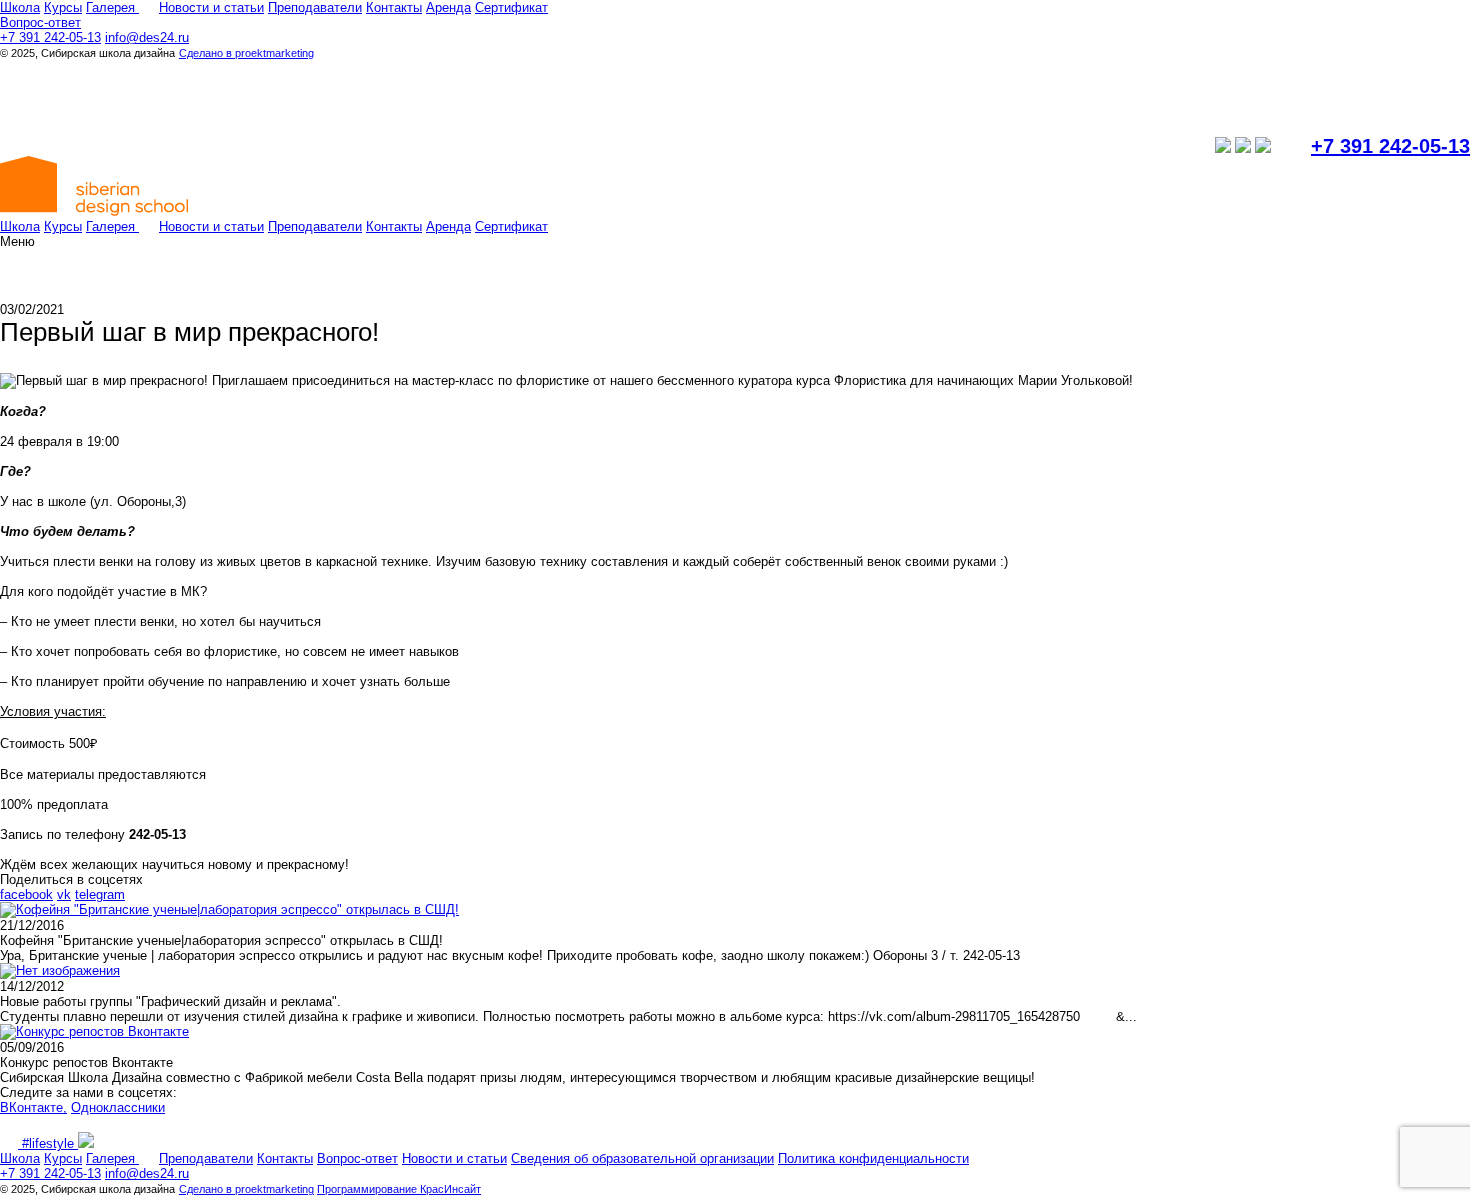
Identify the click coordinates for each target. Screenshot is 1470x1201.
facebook (26, 894)
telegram (100, 894)
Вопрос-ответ (40, 22)
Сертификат (511, 7)
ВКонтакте (31, 1107)
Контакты (394, 7)
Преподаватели (315, 7)
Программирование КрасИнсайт (399, 1189)
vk (64, 894)
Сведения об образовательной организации (642, 1158)
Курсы (63, 7)
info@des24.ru (147, 37)
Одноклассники (118, 1107)
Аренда (448, 7)
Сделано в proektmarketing (246, 53)
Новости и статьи (211, 7)
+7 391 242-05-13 (50, 37)
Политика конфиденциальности (873, 1158)
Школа (20, 7)
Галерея (112, 7)
